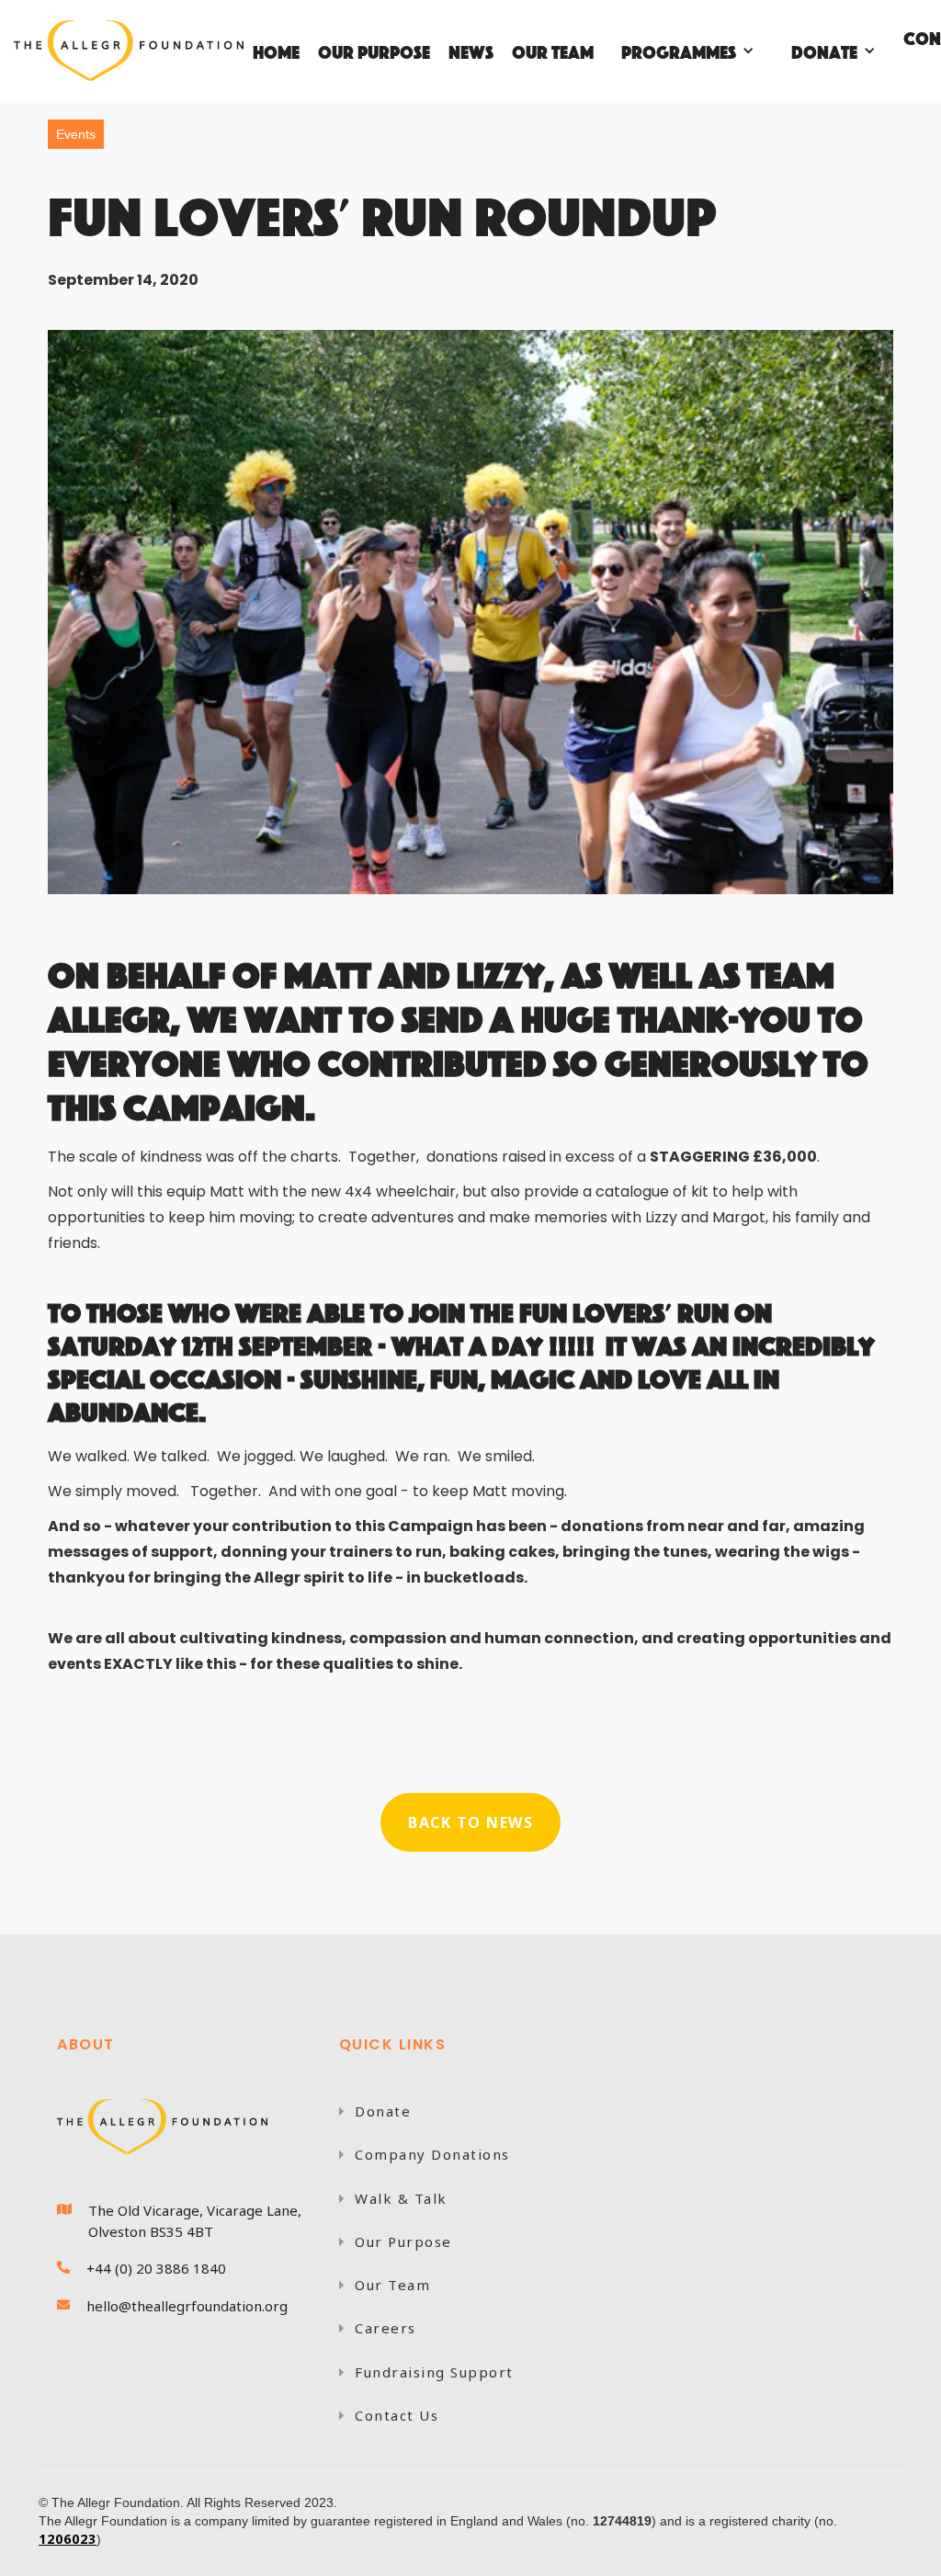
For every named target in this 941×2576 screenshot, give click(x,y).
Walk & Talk (393, 2198)
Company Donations (425, 2154)
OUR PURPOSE (374, 51)
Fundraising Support (426, 2372)
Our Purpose (396, 2241)
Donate (375, 2111)
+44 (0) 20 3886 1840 (156, 2268)
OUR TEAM (553, 51)
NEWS (471, 51)
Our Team (385, 2285)
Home (276, 51)
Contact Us (389, 2415)
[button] (688, 51)
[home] (129, 51)
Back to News (470, 1822)
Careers (378, 2328)
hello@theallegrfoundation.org (187, 2306)
